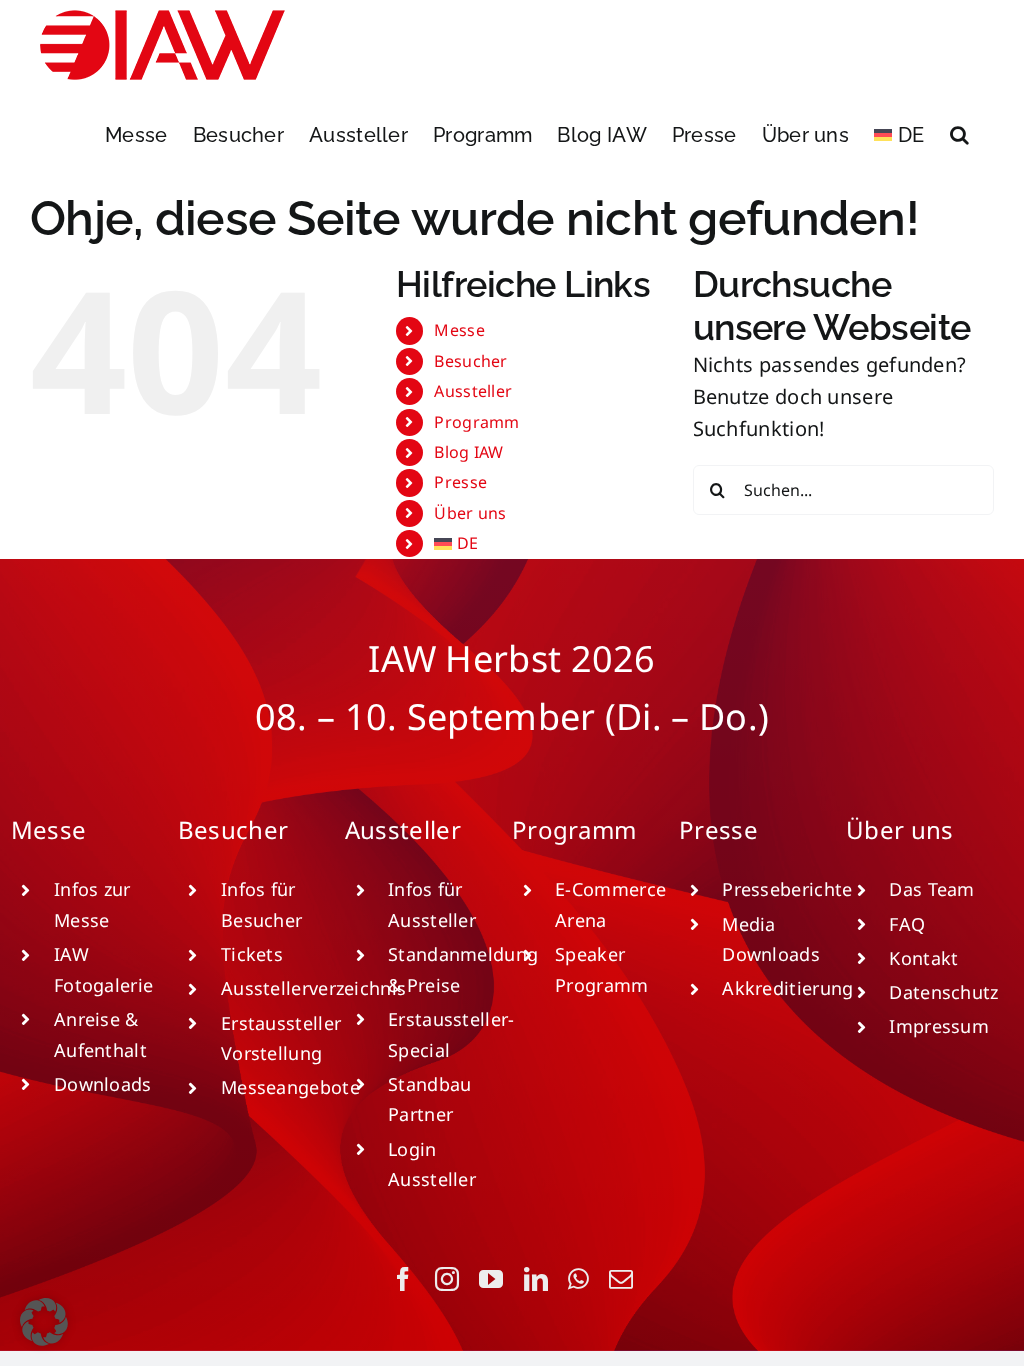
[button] (959, 135)
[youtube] (491, 1279)
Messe (459, 330)
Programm (476, 422)
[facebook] (403, 1279)
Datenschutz (943, 992)
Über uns (470, 513)
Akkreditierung (787, 988)
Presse (460, 482)
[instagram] (447, 1279)
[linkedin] (536, 1279)
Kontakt (923, 958)
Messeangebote (290, 1087)
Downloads (103, 1084)
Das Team (931, 889)
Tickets (252, 954)
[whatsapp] (578, 1279)
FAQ (907, 924)
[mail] (621, 1279)
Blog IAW (468, 452)
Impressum (939, 1026)
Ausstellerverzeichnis (313, 988)
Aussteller (473, 391)
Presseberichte (787, 889)
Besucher (470, 361)
